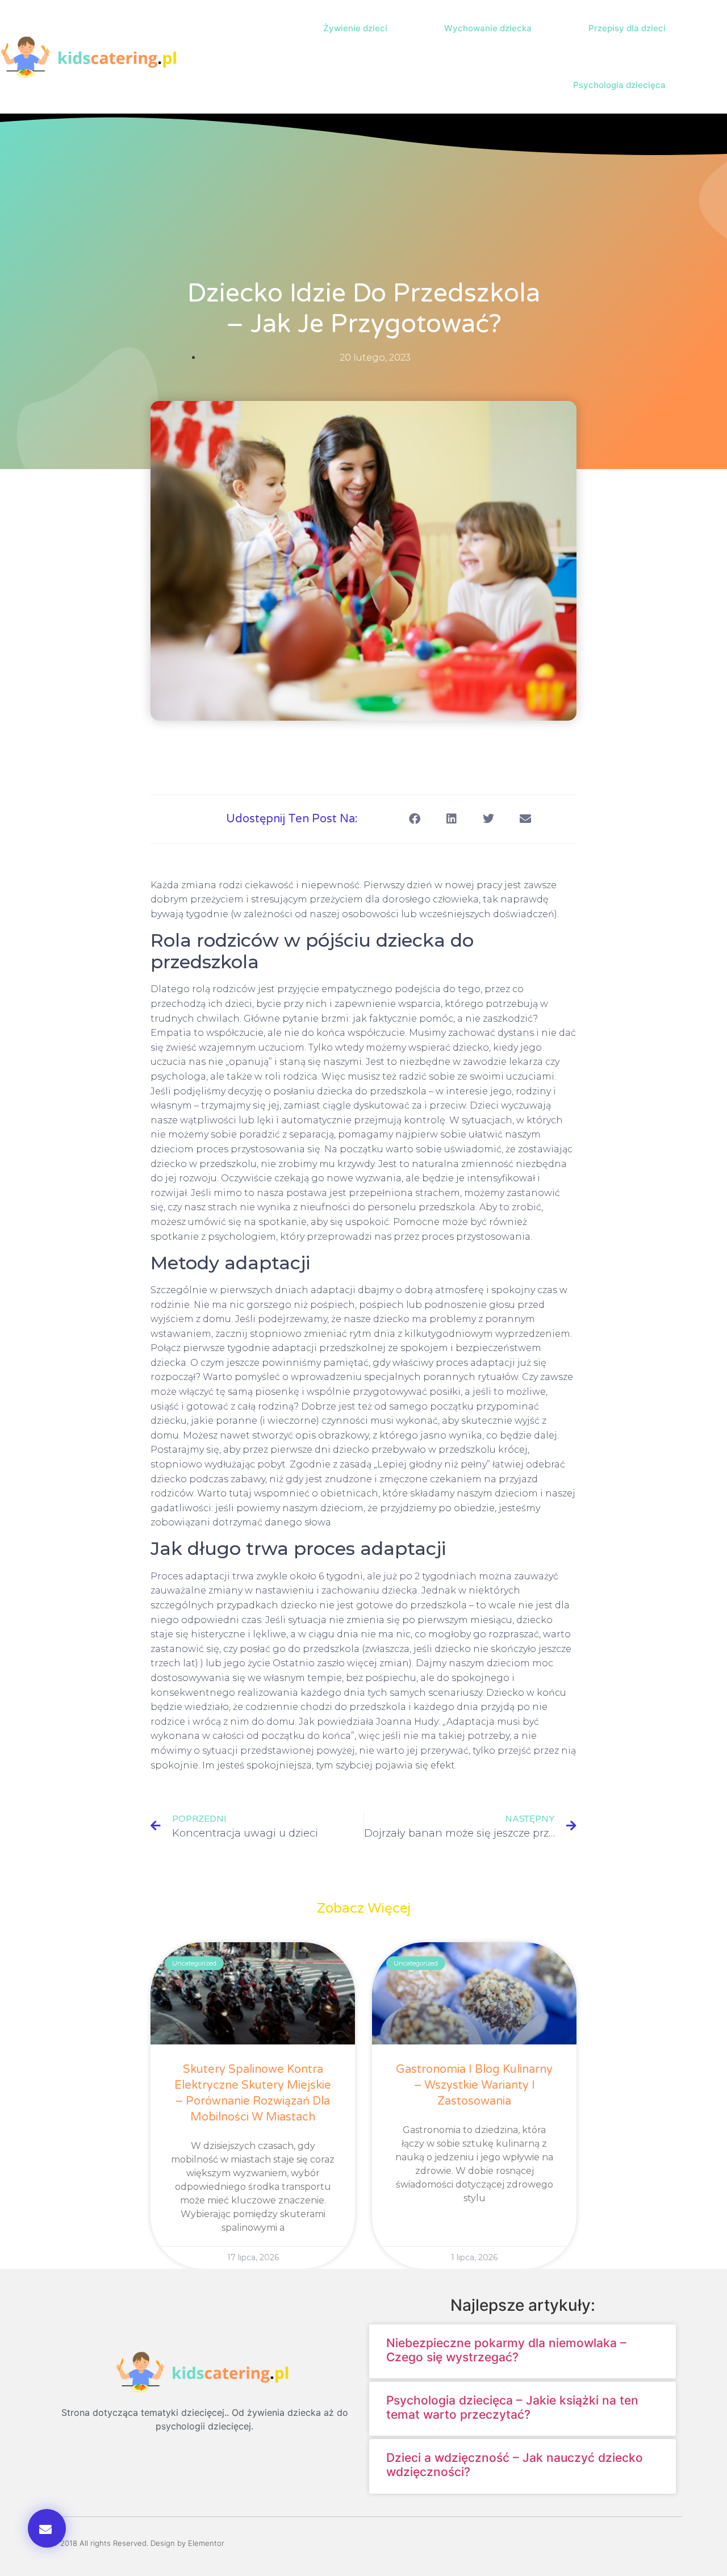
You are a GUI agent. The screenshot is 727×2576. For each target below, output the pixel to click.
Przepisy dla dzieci (627, 28)
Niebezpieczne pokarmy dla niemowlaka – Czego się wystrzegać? (506, 2350)
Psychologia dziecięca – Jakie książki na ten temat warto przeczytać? (512, 2407)
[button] (716, 57)
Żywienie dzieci (355, 28)
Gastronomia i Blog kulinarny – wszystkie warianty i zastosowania (474, 2085)
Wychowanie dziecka (488, 28)
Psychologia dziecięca (619, 85)
